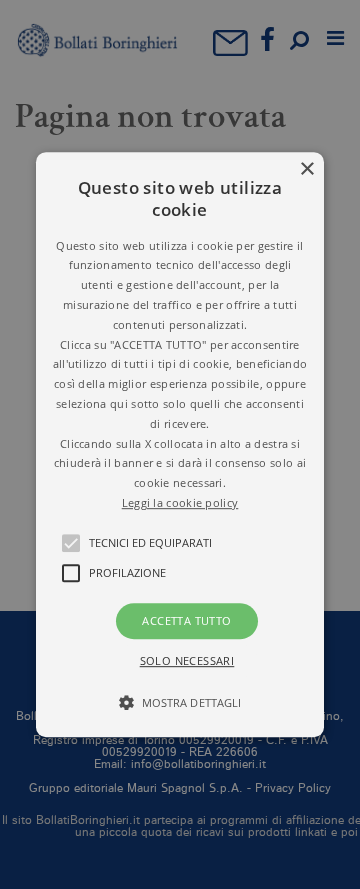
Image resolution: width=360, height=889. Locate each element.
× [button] (306, 169)
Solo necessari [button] (187, 660)
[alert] (180, 444)
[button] (180, 445)
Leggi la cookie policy (180, 502)
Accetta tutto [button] (186, 620)
